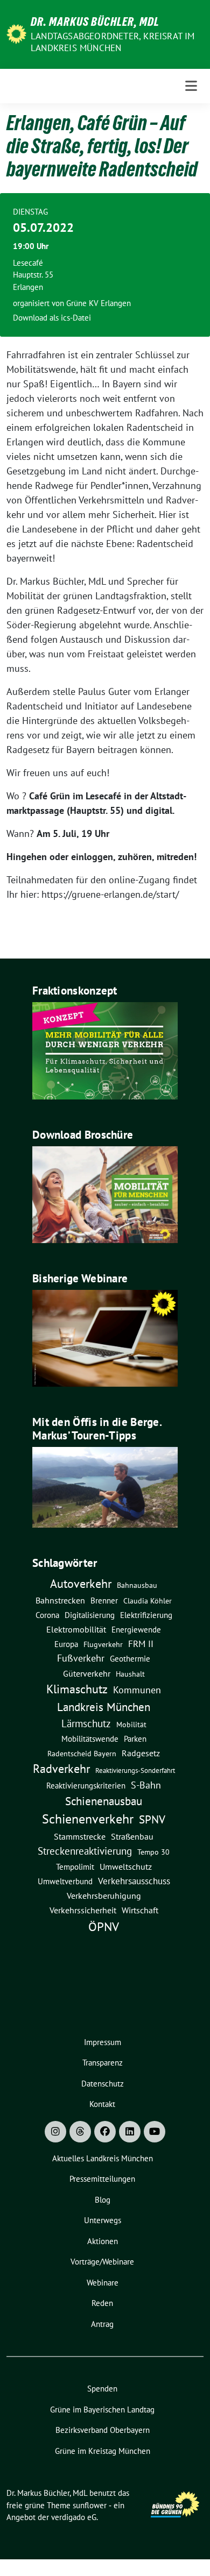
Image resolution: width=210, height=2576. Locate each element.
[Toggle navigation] (191, 86)
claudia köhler (148, 1601)
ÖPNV (104, 1926)
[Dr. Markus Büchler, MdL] (16, 33)
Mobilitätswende (90, 1739)
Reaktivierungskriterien (86, 1785)
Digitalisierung (90, 1615)
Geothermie (130, 1659)
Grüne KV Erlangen (99, 303)
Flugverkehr (103, 1644)
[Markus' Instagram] (55, 2132)
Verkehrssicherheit (83, 1910)
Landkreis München (104, 1707)
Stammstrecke (80, 1836)
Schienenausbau (104, 1801)
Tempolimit (75, 1867)
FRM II (141, 1644)
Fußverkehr (81, 1658)
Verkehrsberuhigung (104, 1896)
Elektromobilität (76, 1629)
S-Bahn (146, 1785)
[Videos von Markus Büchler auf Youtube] (155, 2132)
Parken (135, 1739)
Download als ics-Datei (52, 318)
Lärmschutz (86, 1723)
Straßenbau (132, 1836)
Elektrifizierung (146, 1615)
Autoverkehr (81, 1583)
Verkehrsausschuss (134, 1881)
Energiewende (136, 1629)
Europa (66, 1644)
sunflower (90, 2505)
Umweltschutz (126, 1867)
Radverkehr (61, 1769)
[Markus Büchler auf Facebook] (105, 2132)
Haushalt (130, 1674)
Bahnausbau (137, 1585)
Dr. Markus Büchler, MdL (95, 22)
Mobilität (131, 1725)
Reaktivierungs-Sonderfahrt (135, 1770)
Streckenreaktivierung (85, 1851)
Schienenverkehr (88, 1819)
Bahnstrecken (60, 1600)
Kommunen (137, 1690)
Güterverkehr (87, 1673)
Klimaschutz (77, 1689)
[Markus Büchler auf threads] (80, 2132)
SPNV (152, 1819)
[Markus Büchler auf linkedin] (130, 2132)
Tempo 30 (153, 1852)
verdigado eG (74, 2517)
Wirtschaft (140, 1910)
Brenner (104, 1600)
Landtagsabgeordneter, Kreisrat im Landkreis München (113, 42)
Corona (47, 1615)
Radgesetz (141, 1753)
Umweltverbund (65, 1881)
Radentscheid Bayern (82, 1754)
